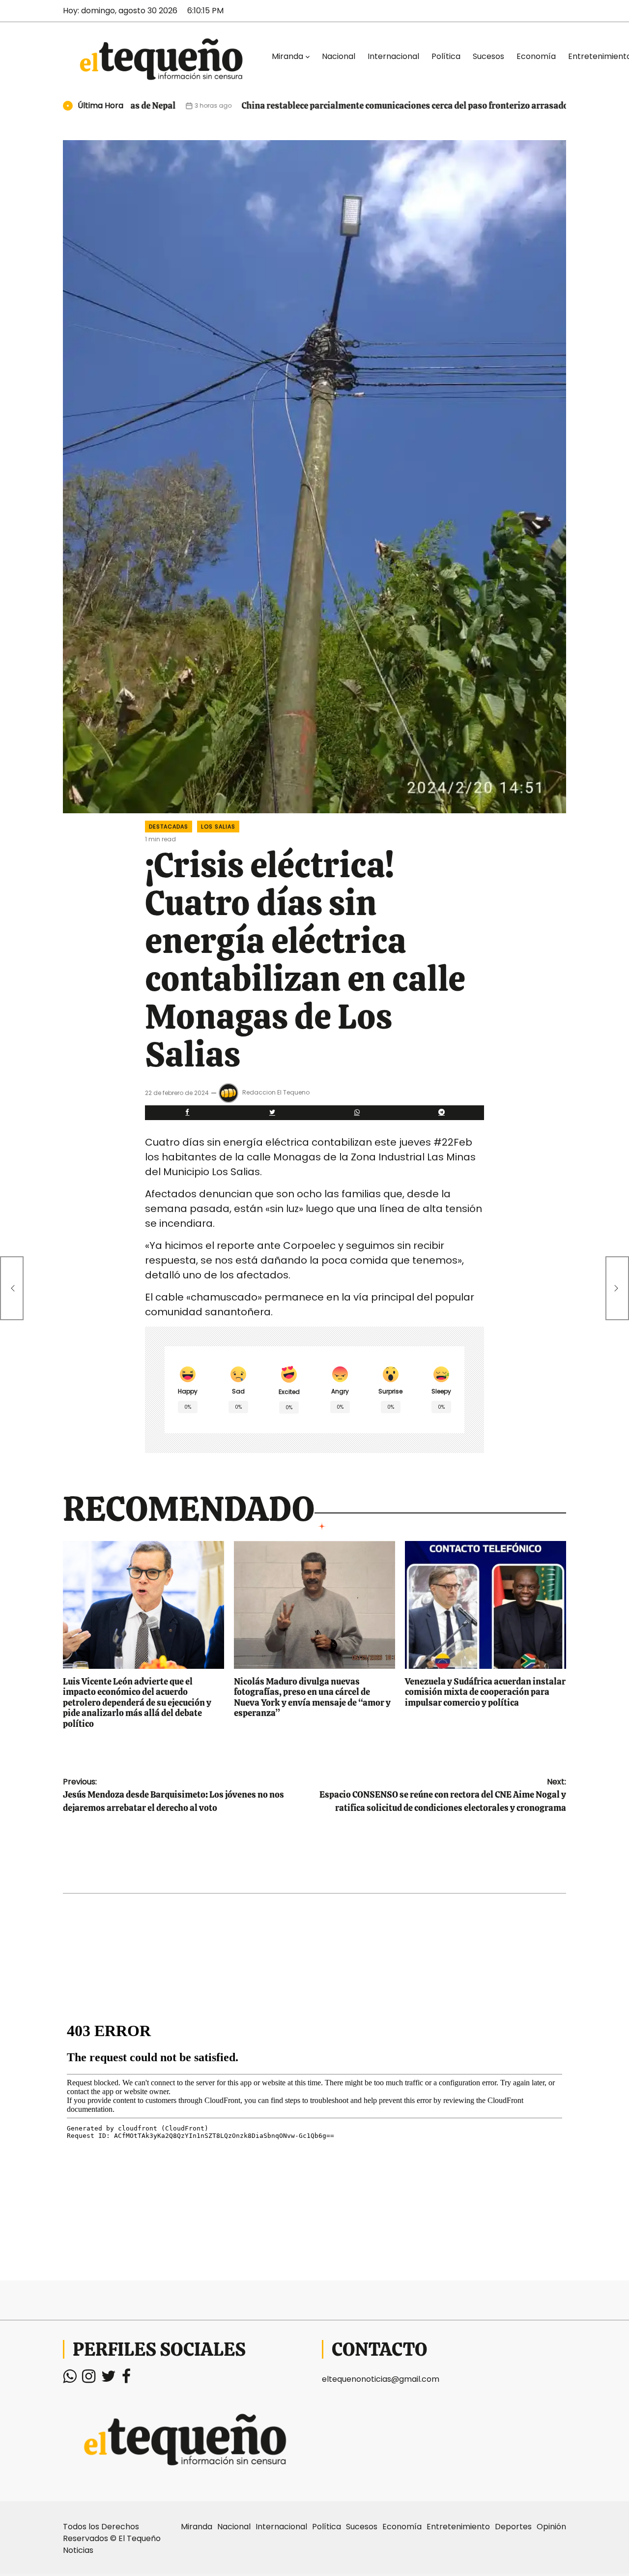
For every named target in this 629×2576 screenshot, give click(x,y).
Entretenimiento (458, 2527)
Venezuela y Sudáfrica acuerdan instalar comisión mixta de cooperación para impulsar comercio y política (485, 1692)
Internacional (393, 56)
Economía (536, 56)
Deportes (513, 2527)
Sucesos (488, 56)
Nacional (339, 56)
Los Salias (218, 827)
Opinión (551, 2527)
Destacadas (169, 827)
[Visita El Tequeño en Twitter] (109, 2379)
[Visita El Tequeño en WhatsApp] (70, 2379)
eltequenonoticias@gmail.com (381, 2379)
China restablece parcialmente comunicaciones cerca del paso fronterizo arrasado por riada (347, 105)
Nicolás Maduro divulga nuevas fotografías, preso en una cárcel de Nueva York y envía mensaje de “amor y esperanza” (312, 1697)
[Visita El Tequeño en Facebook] (126, 2379)
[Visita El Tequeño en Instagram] (89, 2379)
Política (446, 56)
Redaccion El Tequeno (276, 1093)
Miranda (287, 56)
